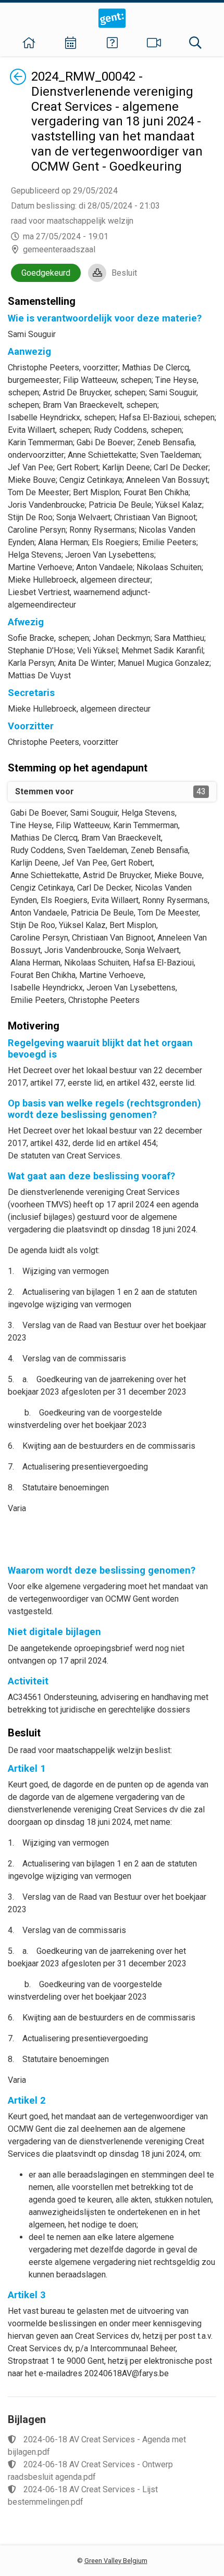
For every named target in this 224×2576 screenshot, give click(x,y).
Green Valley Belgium (116, 2561)
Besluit (124, 273)
